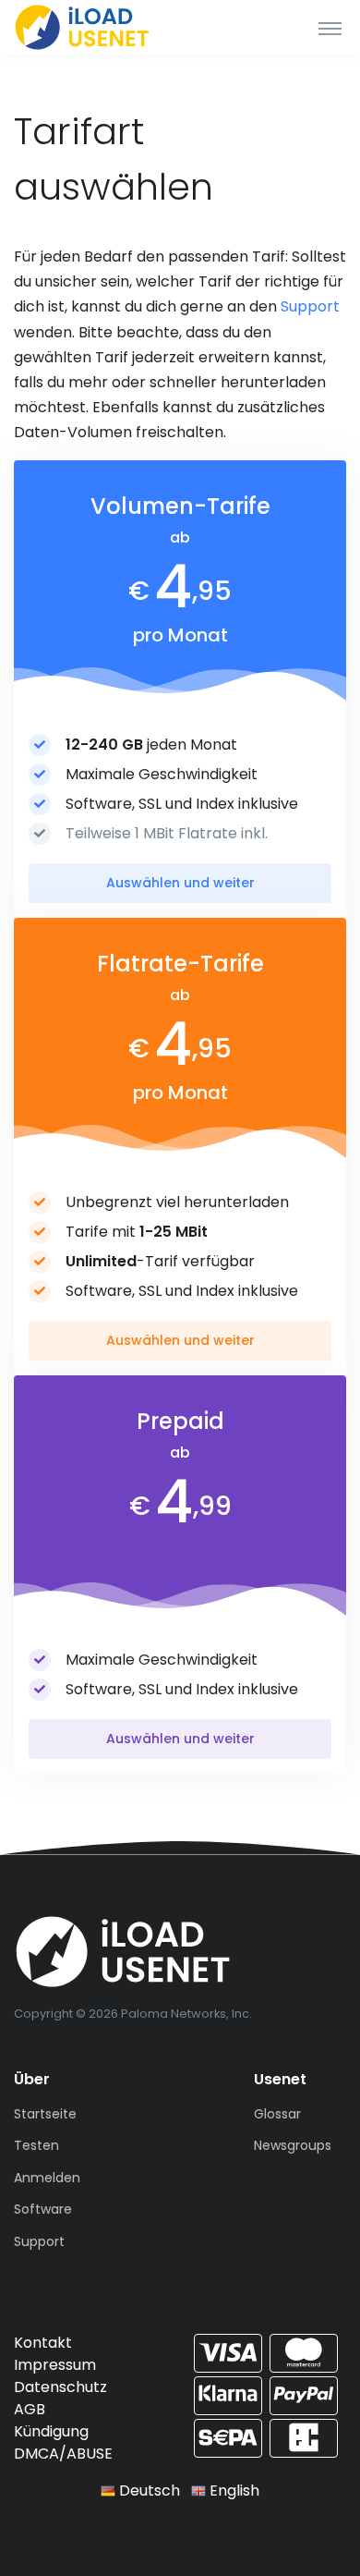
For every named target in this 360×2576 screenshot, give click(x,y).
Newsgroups (293, 2145)
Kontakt (43, 2343)
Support (310, 306)
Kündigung (51, 2431)
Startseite (45, 2114)
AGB (30, 2409)
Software (43, 2209)
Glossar (277, 2114)
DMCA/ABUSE (63, 2454)
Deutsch (148, 2491)
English (233, 2491)
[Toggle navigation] (330, 28)
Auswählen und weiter (180, 883)
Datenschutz (60, 2387)
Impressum (55, 2365)
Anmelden (47, 2178)
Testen (36, 2145)
